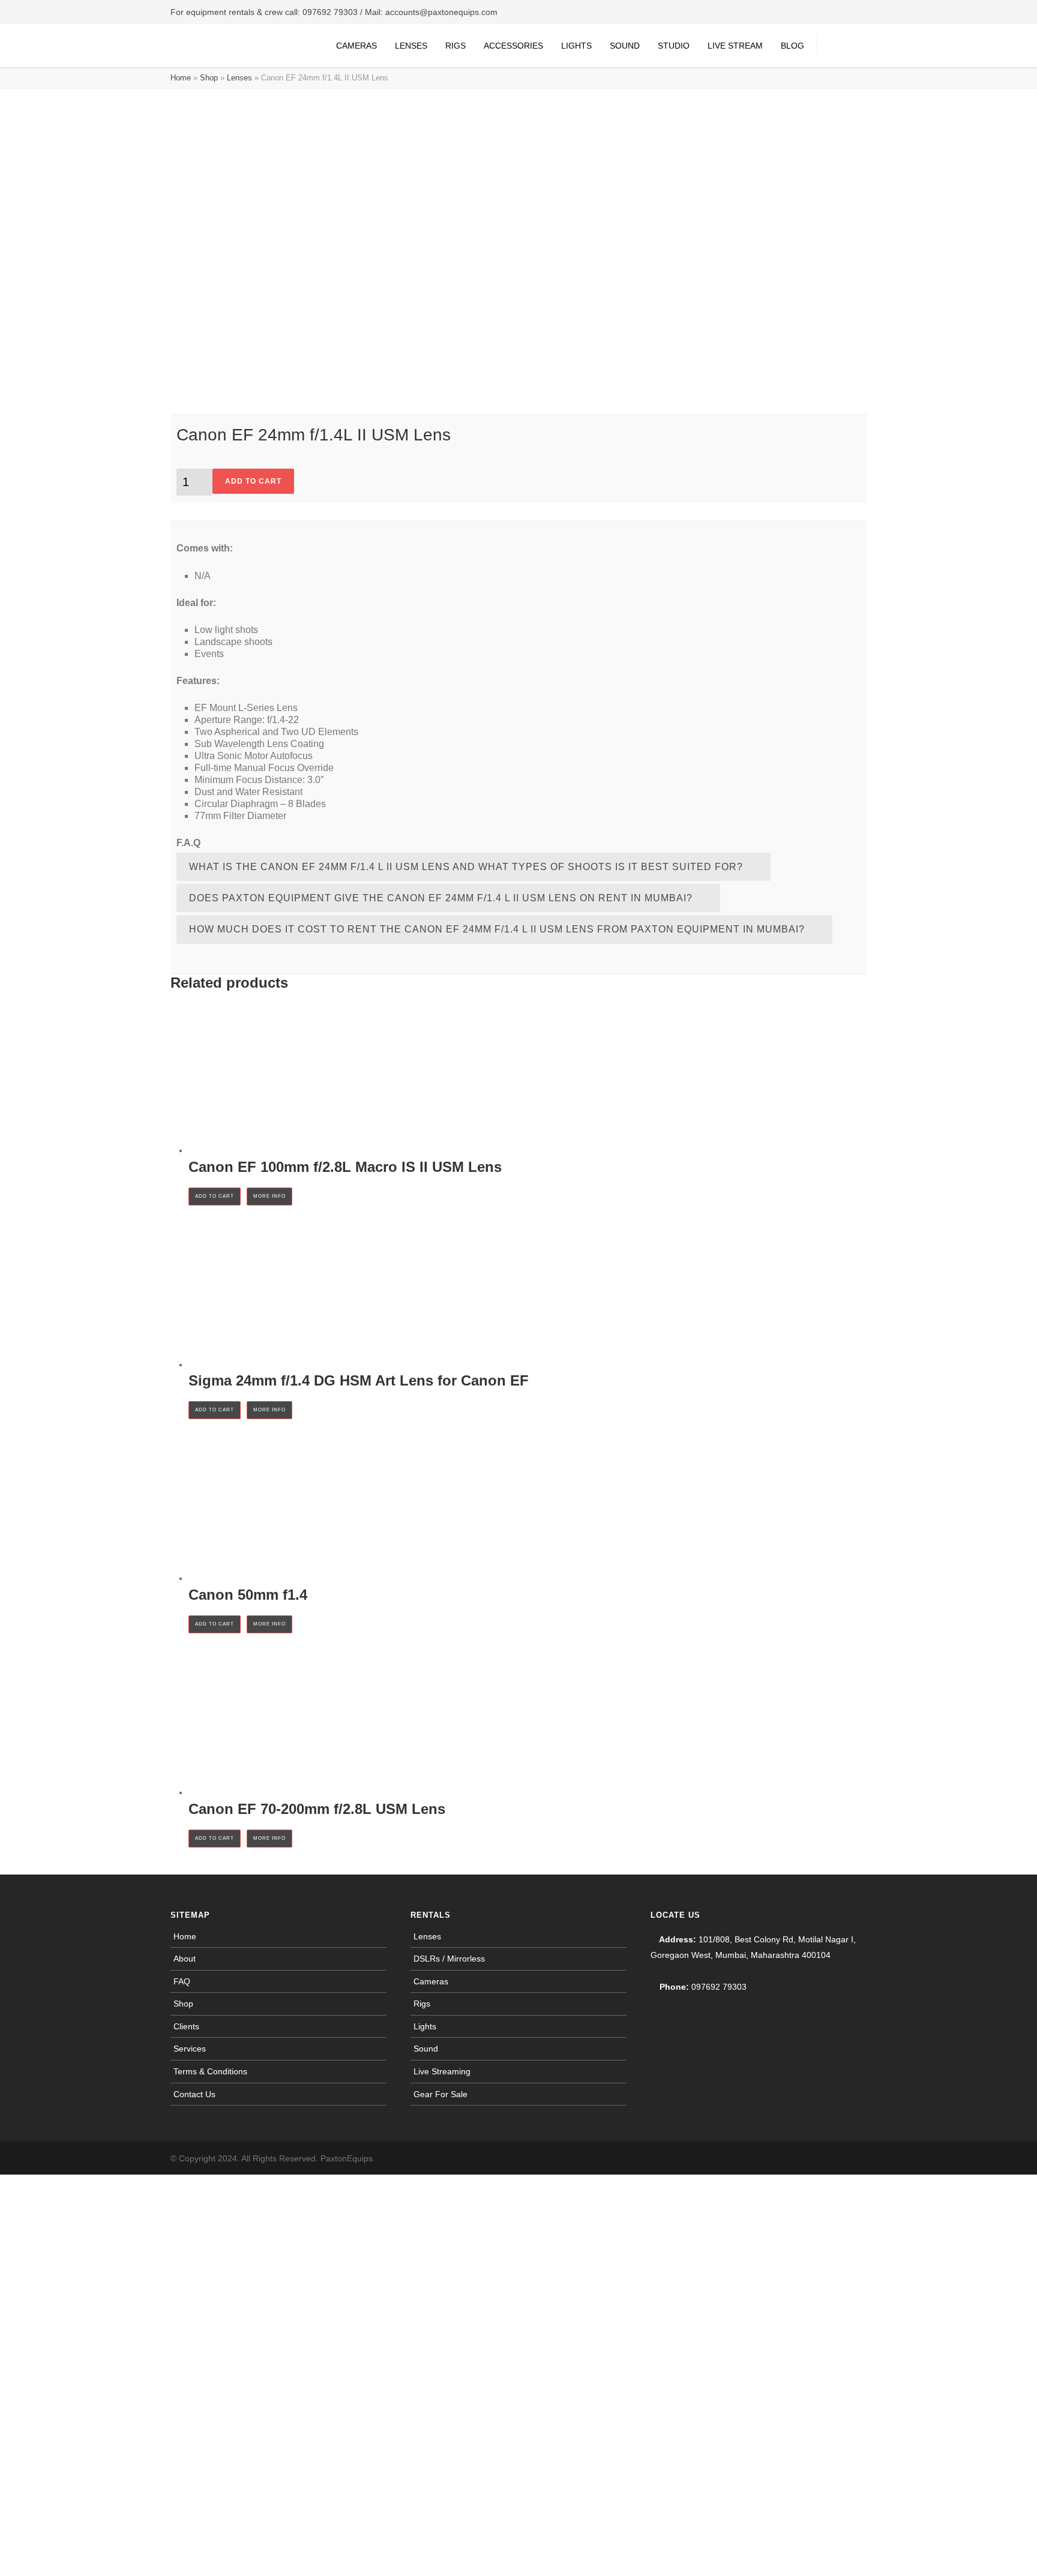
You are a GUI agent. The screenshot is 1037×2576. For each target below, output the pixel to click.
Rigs (455, 46)
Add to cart (253, 481)
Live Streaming (442, 2071)
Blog (792, 46)
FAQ (182, 1981)
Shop (209, 78)
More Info (269, 1196)
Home (181, 78)
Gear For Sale (440, 2094)
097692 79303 (330, 12)
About (185, 1959)
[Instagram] (831, 2158)
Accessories (513, 46)
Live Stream (735, 46)
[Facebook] (807, 2158)
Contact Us (194, 2094)
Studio (674, 46)
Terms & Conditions (210, 2071)
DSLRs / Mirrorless (449, 1959)
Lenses (411, 46)
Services (190, 2049)
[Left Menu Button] (6, 2182)
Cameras (356, 46)
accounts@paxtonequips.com (441, 12)
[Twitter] (855, 2158)
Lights (576, 46)
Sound (625, 46)
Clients (186, 2026)
